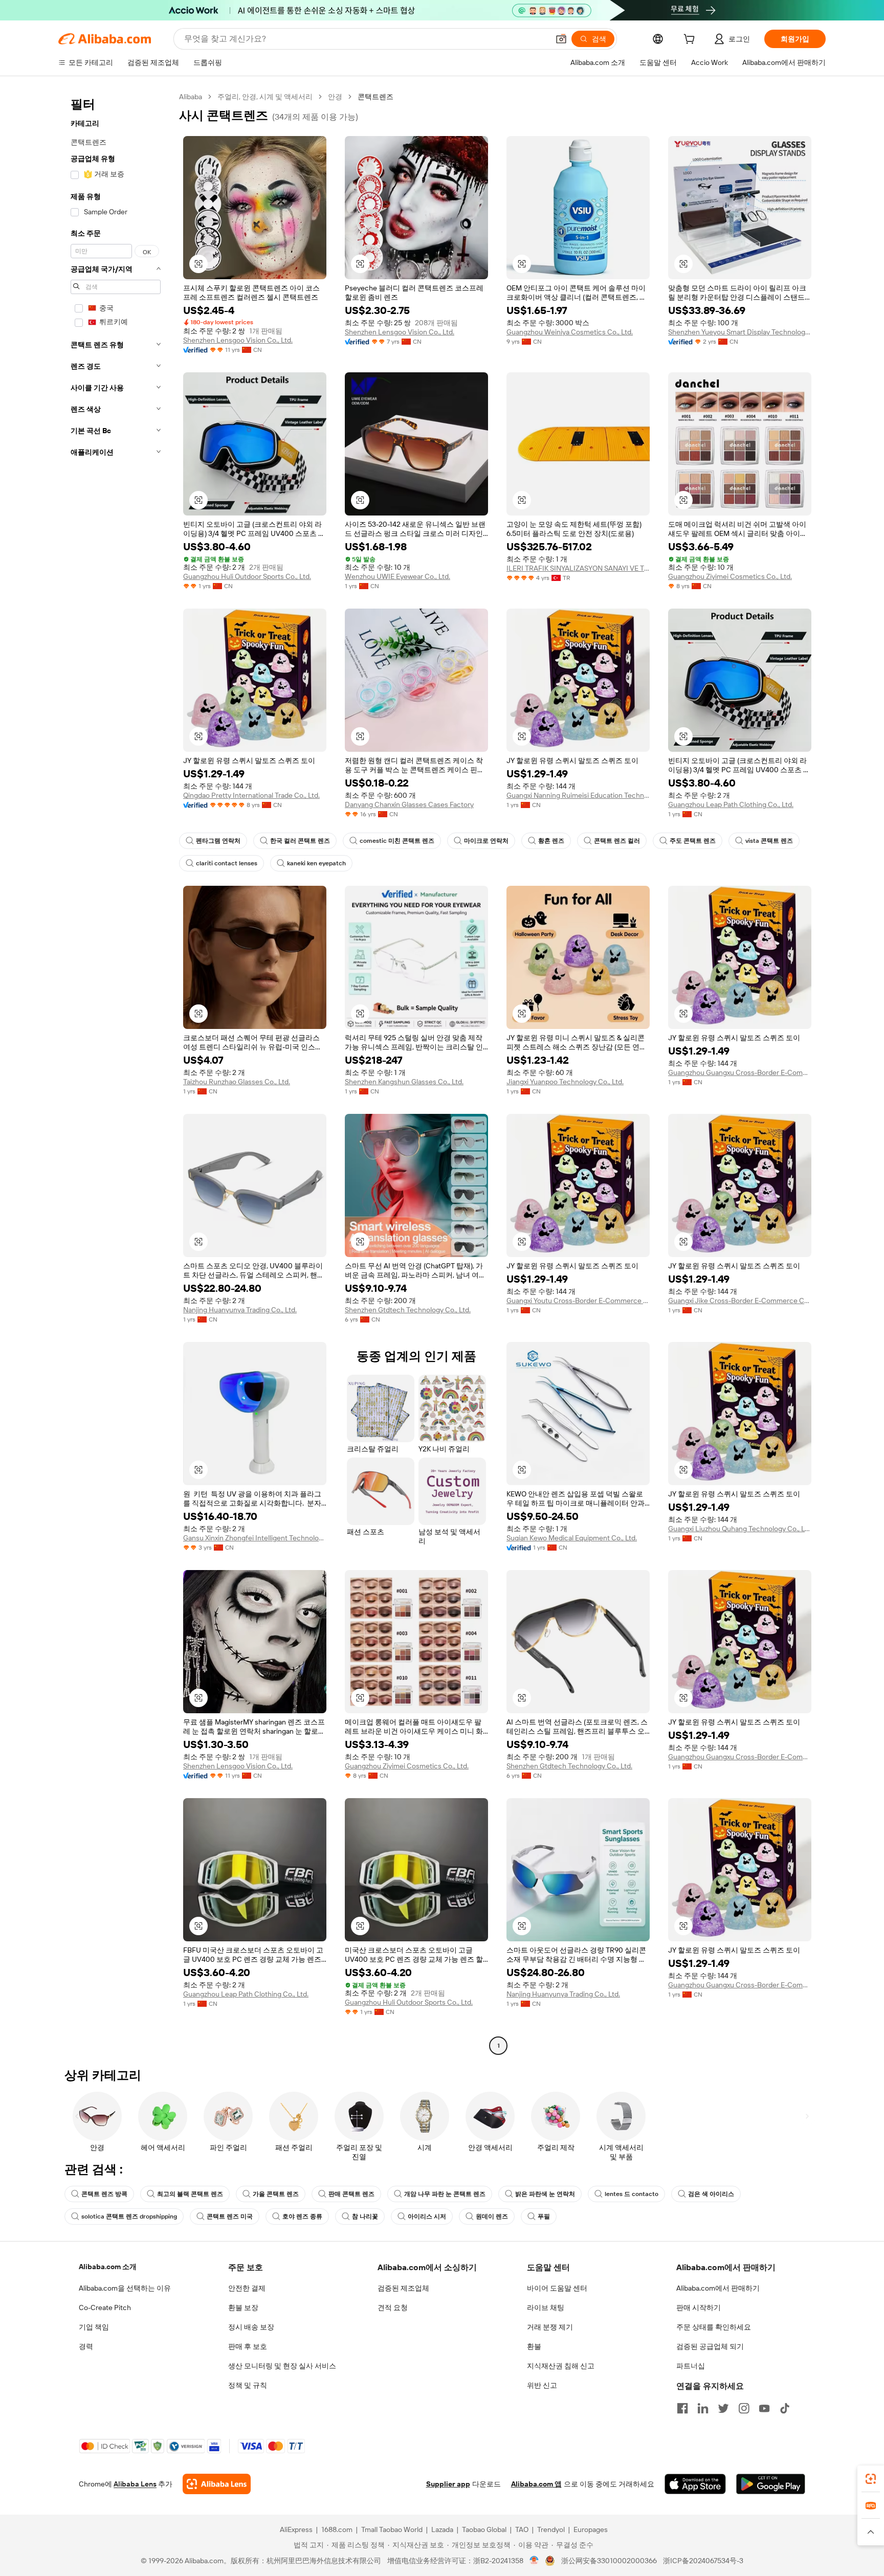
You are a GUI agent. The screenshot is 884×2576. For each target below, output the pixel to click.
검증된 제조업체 (403, 2288)
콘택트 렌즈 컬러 (617, 841)
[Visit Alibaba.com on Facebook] (682, 2408)
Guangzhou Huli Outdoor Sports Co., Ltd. (247, 576)
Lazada (442, 2529)
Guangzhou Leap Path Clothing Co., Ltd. (731, 804)
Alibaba (191, 97)
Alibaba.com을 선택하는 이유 (125, 2288)
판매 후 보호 (248, 2346)
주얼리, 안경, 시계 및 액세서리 (265, 97)
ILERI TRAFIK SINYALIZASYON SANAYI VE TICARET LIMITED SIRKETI (578, 568)
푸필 (544, 2216)
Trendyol (551, 2529)
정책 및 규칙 (248, 2385)
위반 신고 (542, 2385)
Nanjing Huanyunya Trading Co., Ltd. (240, 1310)
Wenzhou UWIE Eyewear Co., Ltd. (397, 576)
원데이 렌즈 (492, 2216)
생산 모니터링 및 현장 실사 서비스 (282, 2366)
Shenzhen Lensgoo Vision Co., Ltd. (238, 340)
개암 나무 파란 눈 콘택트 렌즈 (445, 2194)
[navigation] (116, 1072)
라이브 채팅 (546, 2308)
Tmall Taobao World (392, 2529)
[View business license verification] (534, 2561)
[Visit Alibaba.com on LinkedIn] (703, 2408)
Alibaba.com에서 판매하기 (718, 2288)
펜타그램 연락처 (218, 841)
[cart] (691, 40)
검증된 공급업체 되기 (710, 2346)
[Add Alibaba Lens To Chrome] (217, 2484)
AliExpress (296, 2529)
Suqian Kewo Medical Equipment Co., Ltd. (572, 1538)
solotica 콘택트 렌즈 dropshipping (129, 2216)
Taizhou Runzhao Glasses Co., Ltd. (237, 1082)
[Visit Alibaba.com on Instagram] (744, 2408)
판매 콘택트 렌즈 (351, 2194)
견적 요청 (393, 2308)
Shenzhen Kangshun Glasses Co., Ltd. (404, 1082)
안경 (335, 97)
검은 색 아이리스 (711, 2194)
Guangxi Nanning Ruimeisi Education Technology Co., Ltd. (578, 795)
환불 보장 (243, 2308)
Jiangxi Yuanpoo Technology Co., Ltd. (565, 1082)
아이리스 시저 (427, 2216)
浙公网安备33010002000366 (609, 2561)
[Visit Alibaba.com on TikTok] (785, 2408)
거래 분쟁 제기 (550, 2327)
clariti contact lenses (227, 863)
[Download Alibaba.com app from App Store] (695, 2484)
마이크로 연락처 (486, 841)
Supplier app (448, 2484)
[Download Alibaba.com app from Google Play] (771, 2484)
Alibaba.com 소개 (108, 2267)
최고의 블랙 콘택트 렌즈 (190, 2194)
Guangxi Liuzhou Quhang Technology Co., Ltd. (740, 1529)
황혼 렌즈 (551, 841)
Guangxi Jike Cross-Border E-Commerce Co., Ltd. (740, 1301)
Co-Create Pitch (105, 2308)
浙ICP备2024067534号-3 (703, 2561)
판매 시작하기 (699, 2308)
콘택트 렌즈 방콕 (104, 2194)
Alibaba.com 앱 (536, 2484)
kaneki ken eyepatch (316, 863)
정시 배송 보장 (251, 2327)
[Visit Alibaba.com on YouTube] (764, 2408)
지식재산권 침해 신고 (561, 2366)
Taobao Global (484, 2529)
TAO (522, 2529)
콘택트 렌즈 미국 (230, 2216)
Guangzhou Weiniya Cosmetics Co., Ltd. (570, 332)
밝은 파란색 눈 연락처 (545, 2194)
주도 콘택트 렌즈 (693, 841)
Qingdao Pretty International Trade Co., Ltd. (251, 795)
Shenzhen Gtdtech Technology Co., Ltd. (408, 1310)
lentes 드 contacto (632, 2194)
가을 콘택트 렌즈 (276, 2194)
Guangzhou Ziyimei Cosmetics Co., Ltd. (730, 576)
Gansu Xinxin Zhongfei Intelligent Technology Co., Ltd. (255, 1538)
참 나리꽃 (365, 2216)
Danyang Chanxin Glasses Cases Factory (409, 804)
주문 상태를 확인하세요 (714, 2327)
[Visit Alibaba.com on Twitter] (723, 2408)
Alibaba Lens (135, 2484)
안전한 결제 (247, 2288)
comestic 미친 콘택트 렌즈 (397, 841)
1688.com (337, 2529)
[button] (561, 39)
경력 (86, 2346)
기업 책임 (94, 2327)
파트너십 (691, 2366)
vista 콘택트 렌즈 (769, 841)
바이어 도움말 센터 (557, 2288)
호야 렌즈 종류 (302, 2216)
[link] (871, 2479)
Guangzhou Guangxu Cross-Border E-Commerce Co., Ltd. (740, 1072)
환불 (534, 2346)
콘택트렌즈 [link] (375, 97)
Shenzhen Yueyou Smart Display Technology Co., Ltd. (740, 332)
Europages (591, 2529)
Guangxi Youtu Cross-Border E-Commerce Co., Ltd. (578, 1301)
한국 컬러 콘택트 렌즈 (300, 841)
